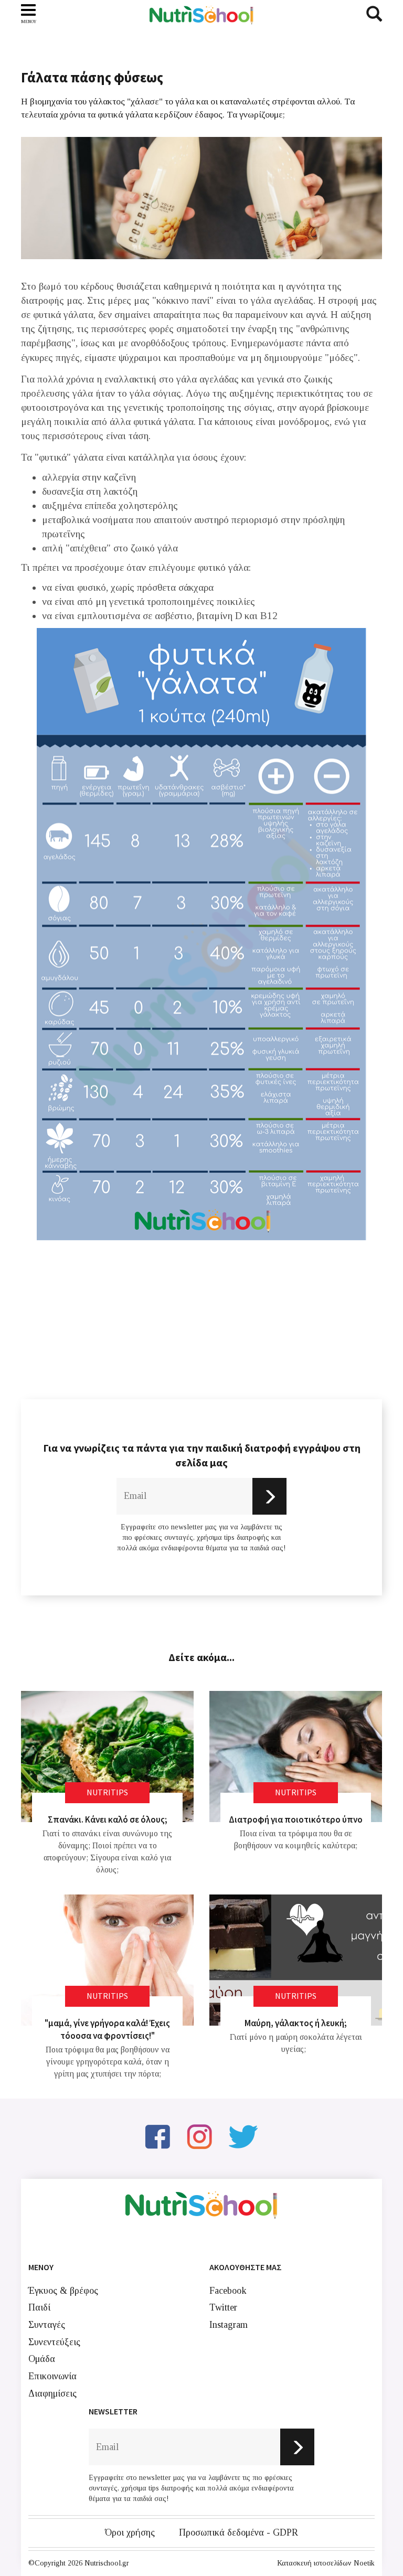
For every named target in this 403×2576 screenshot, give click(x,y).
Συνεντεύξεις (54, 2342)
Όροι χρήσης (130, 2532)
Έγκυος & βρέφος (63, 2291)
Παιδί (39, 2307)
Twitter (223, 2307)
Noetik (364, 2563)
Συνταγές (47, 2325)
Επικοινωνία (52, 2376)
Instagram (229, 2325)
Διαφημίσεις (52, 2393)
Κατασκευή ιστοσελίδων (314, 2563)
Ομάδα (42, 2359)
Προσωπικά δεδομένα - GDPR (238, 2532)
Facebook (228, 2291)
